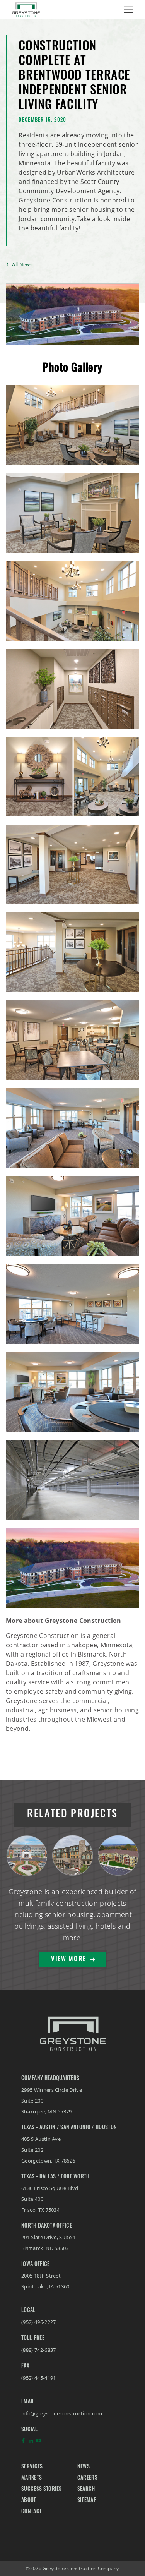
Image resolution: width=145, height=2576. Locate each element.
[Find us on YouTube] (39, 2442)
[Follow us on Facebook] (23, 2442)
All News (22, 264)
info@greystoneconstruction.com (62, 2413)
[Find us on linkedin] (31, 2442)
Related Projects (72, 1815)
